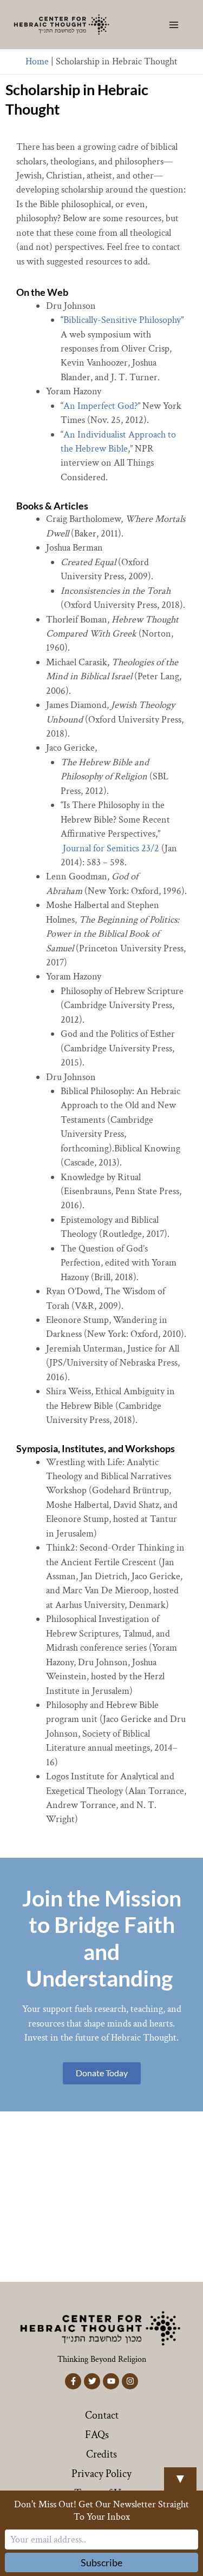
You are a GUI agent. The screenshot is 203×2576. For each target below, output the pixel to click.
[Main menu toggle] (174, 25)
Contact (102, 2415)
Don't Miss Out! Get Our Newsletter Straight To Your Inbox (101, 2511)
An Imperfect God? (100, 406)
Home (37, 61)
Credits (101, 2454)
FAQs (97, 2435)
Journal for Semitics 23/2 (111, 848)
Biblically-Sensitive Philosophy (122, 320)
